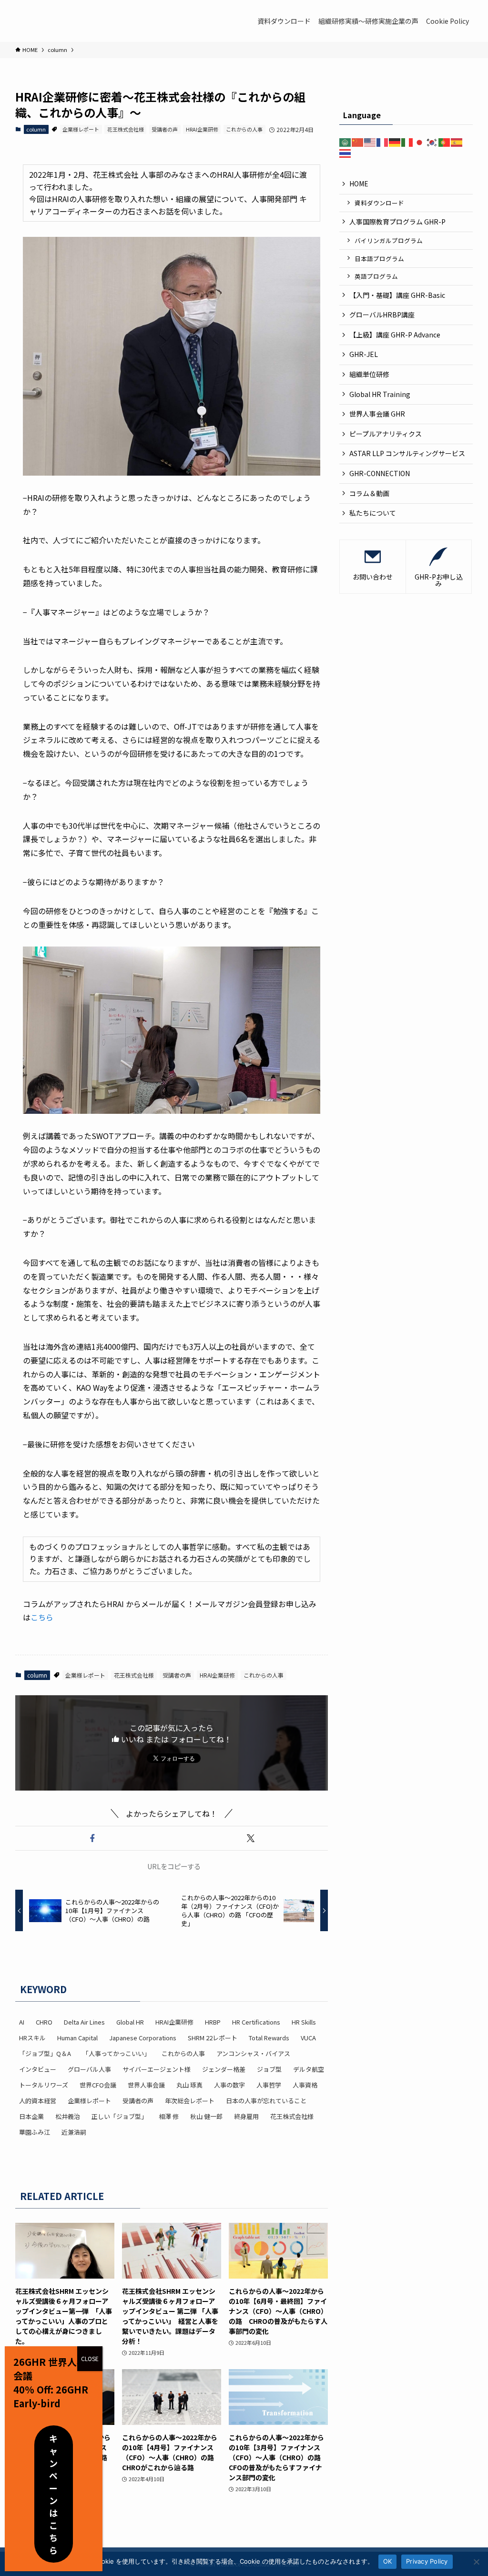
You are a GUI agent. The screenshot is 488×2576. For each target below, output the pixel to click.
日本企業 (31, 2116)
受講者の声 (165, 129)
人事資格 (305, 2085)
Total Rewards (269, 2038)
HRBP (213, 2022)
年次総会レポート (190, 2101)
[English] (370, 142)
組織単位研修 (369, 374)
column (36, 129)
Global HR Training (380, 394)
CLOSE (90, 2358)
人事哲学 (269, 2085)
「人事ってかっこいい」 (116, 2053)
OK (388, 2561)
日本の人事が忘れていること (266, 2101)
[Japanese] (420, 142)
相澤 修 (169, 2116)
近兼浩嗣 (74, 2132)
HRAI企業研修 (202, 129)
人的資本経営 (38, 2101)
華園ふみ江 (35, 2132)
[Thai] (346, 153)
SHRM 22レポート (213, 2038)
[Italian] (407, 142)
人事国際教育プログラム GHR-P (397, 222)
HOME (359, 183)
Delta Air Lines (84, 2022)
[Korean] (432, 142)
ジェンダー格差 (224, 2069)
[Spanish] (457, 142)
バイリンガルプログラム (389, 240)
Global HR (130, 2022)
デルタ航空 (309, 2069)
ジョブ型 (269, 2069)
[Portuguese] (445, 142)
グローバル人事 (89, 2069)
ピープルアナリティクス (386, 434)
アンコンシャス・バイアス (253, 2053)
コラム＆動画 (369, 493)
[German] (395, 142)
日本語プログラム (379, 259)
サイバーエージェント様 (157, 2069)
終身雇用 (246, 2116)
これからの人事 (244, 129)
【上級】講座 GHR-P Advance (395, 335)
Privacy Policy (427, 2561)
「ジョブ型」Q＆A (45, 2053)
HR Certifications (256, 2022)
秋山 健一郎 (206, 2116)
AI (22, 2022)
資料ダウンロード (379, 203)
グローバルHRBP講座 (382, 315)
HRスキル (32, 2038)
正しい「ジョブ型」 (119, 2116)
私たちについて (373, 513)
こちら (42, 1617)
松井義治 (68, 2116)
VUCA (308, 2038)
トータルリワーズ (44, 2085)
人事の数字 (229, 2085)
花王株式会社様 (126, 129)
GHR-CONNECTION (380, 473)
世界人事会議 (146, 2085)
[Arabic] (346, 142)
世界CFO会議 (98, 2085)
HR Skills (304, 2022)
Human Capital (77, 2038)
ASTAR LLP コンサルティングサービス (411, 453)
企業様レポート (81, 129)
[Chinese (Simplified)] (358, 142)
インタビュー (38, 2069)
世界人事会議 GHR (377, 414)
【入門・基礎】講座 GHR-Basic (397, 295)
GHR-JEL (364, 354)
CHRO (44, 2022)
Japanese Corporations (143, 2038)
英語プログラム (376, 276)
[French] (383, 142)
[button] (92, 1838)
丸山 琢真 (189, 2085)
